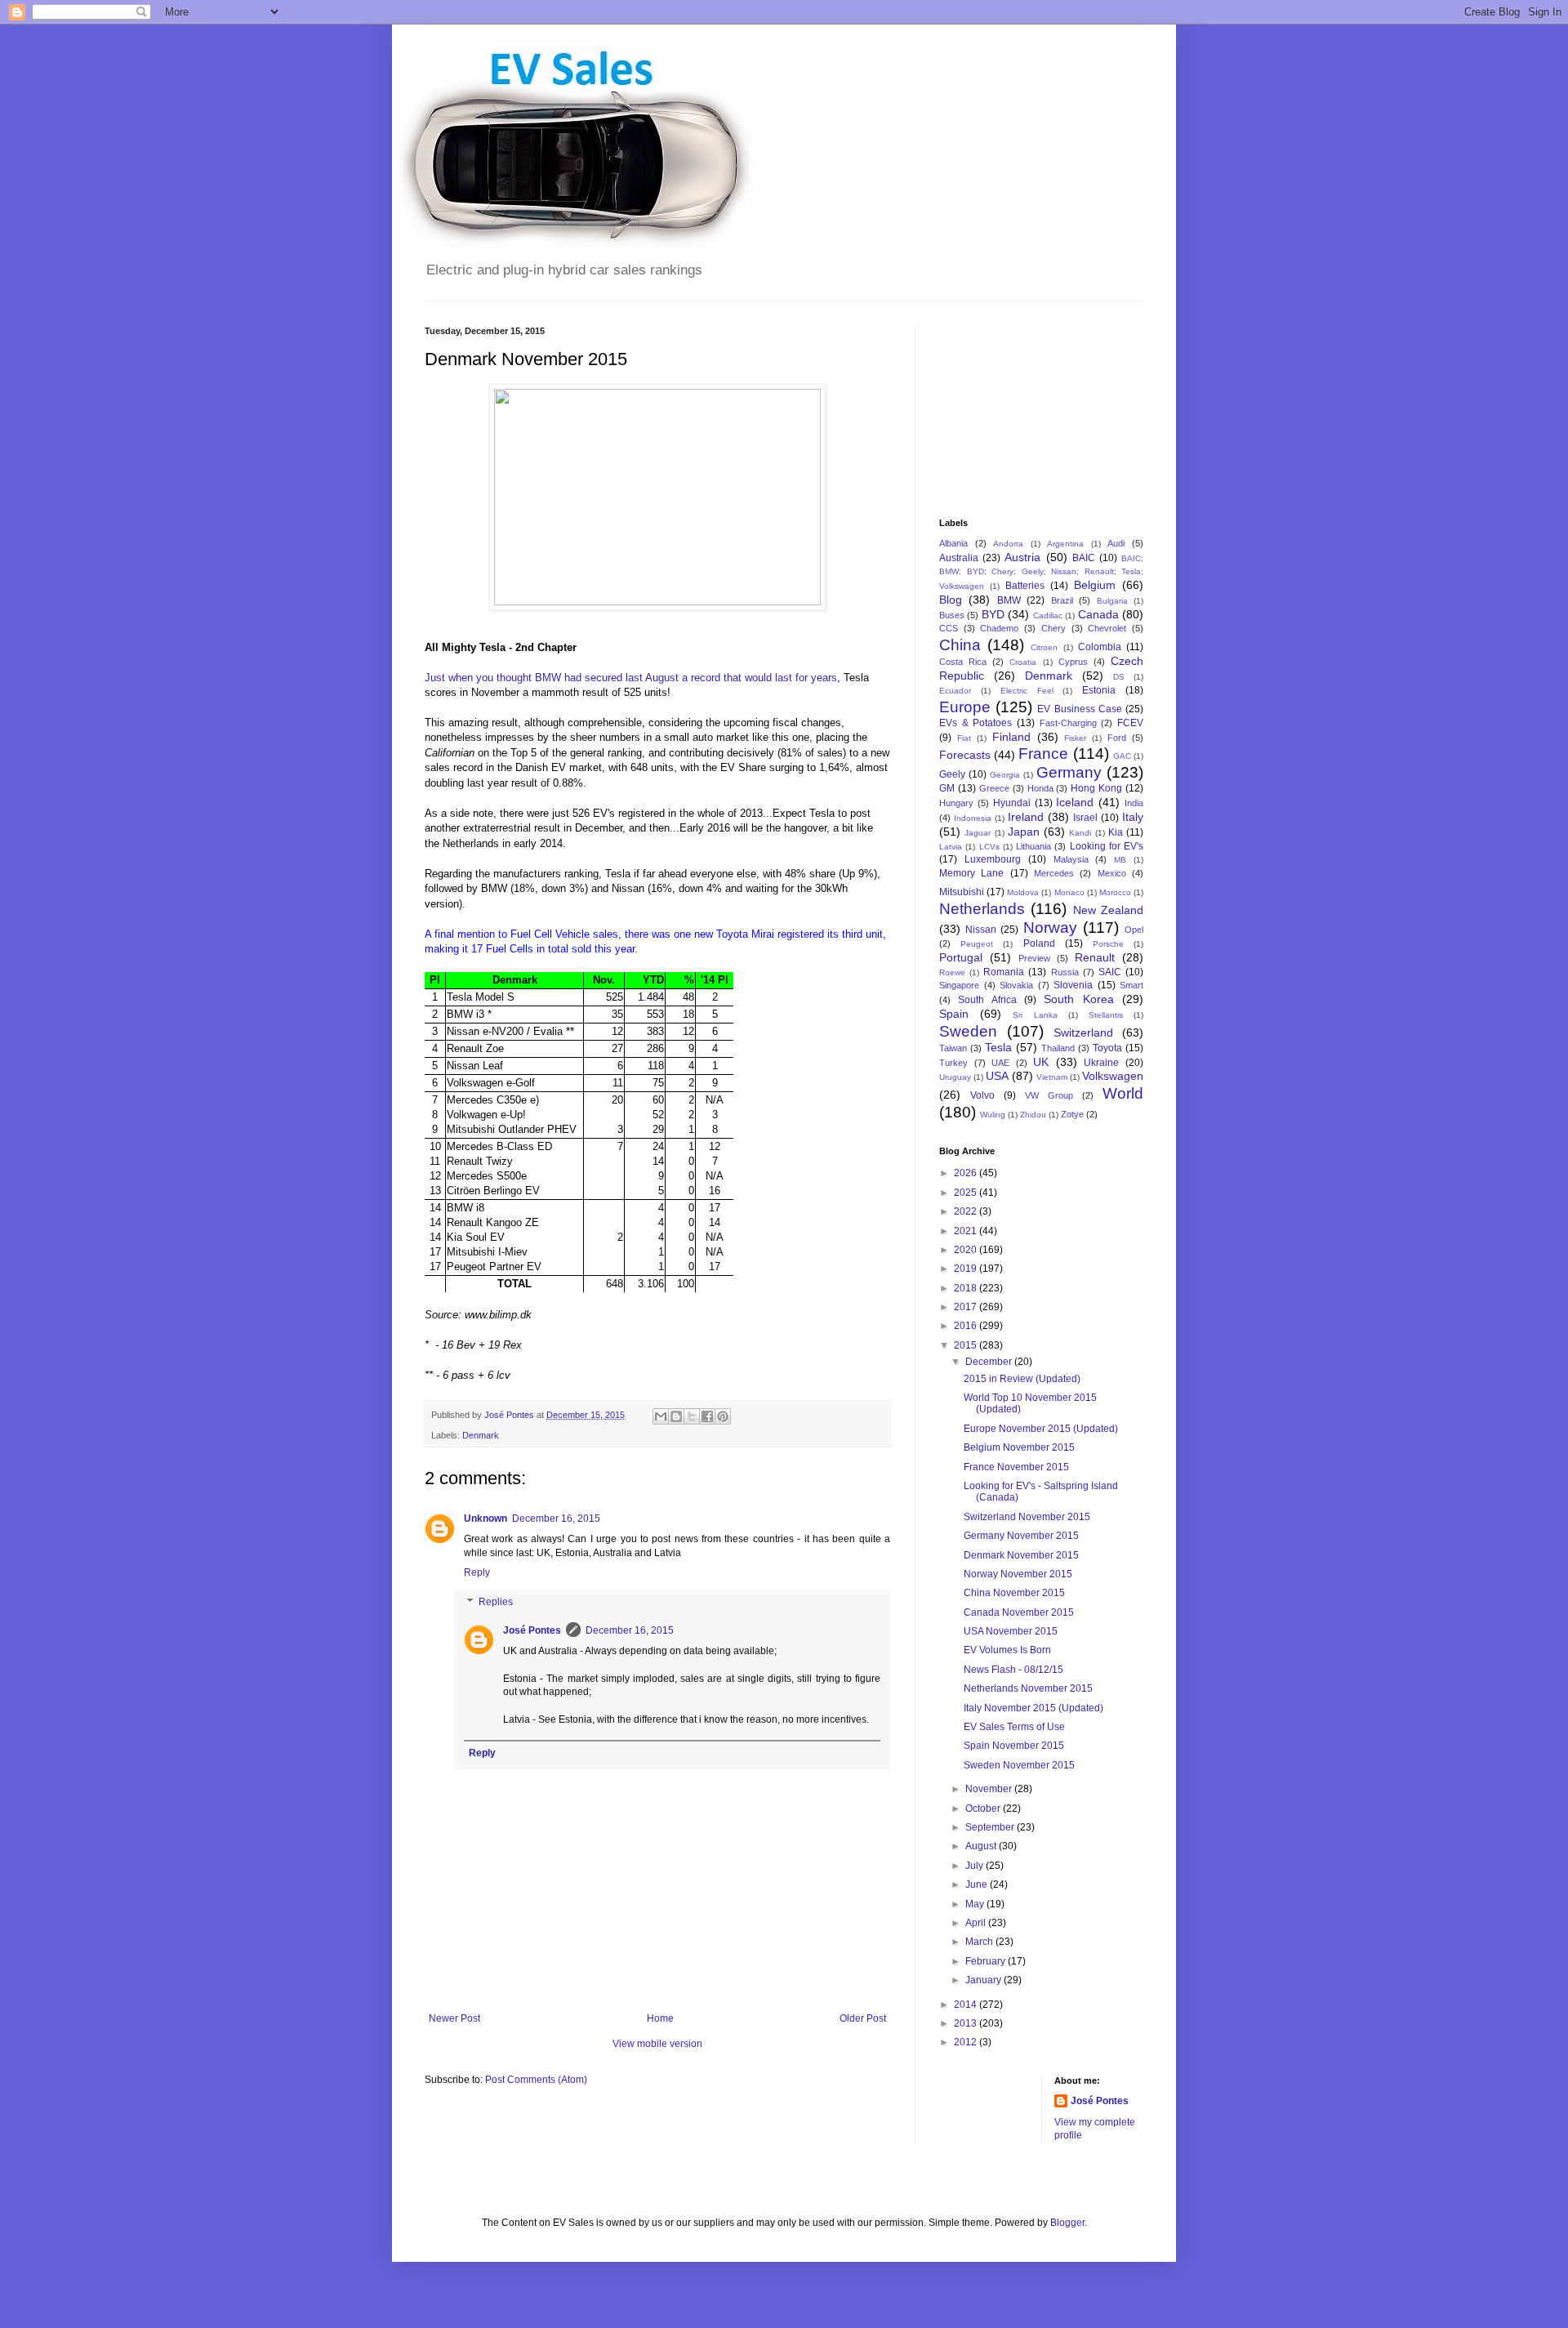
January (984, 1980)
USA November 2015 (1011, 1631)
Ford (1117, 738)
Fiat (964, 738)
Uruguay (955, 1077)
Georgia (1005, 775)
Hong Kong (1096, 788)
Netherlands (982, 909)
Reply (477, 1572)
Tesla (998, 1047)
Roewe (952, 972)
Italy (1133, 817)
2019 (967, 1269)
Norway (1050, 928)
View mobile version (657, 2044)
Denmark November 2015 (1021, 1555)
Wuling (993, 1115)
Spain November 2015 (1014, 1746)
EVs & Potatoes (976, 723)
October (984, 1808)
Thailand (1058, 1048)
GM (947, 788)
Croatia (1023, 662)
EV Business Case (1079, 709)
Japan (1024, 832)
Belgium (1095, 585)
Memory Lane (971, 873)
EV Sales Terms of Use (1014, 1727)
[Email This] (661, 1416)
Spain (954, 1014)
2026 (967, 1173)
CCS (949, 628)
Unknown (486, 1519)
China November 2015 (1014, 1593)
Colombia (1100, 647)
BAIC (1084, 558)
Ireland (1026, 817)
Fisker (1075, 738)
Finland (1011, 737)
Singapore (959, 985)
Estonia (1099, 690)
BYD (993, 614)
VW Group (1049, 1095)
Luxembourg (993, 859)
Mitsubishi (962, 892)
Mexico (1112, 873)
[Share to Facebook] (707, 1416)
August (982, 1846)
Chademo (999, 628)
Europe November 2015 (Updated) (1041, 1429)
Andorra (1008, 544)
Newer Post (454, 2018)
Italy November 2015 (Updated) (1033, 1708)
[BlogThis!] (676, 1416)
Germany (1069, 772)
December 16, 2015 (556, 1519)
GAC (1122, 756)
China (960, 645)
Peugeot (977, 944)
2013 (967, 2023)
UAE (1000, 1063)
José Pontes (532, 1630)
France (1043, 754)
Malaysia (1071, 859)
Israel (1085, 818)
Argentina (1065, 544)
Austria (1022, 557)
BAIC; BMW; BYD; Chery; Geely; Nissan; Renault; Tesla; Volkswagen (1041, 573)
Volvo (982, 1095)
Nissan (981, 930)
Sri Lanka (1035, 1015)
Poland (1039, 943)
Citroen (1044, 647)
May (976, 1904)
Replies (496, 1602)
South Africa (987, 1000)
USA (997, 1076)
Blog (951, 600)
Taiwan (953, 1048)
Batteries (1025, 586)
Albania (953, 543)
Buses (952, 615)
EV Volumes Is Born (1007, 1650)
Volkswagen (1113, 1076)
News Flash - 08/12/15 (1013, 1670)
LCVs (989, 847)
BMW (1009, 600)
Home (660, 2018)
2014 (967, 2005)
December (990, 1362)
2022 (967, 1211)
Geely (952, 774)
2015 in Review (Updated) (1022, 1379)
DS (1119, 677)
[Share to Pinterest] (723, 1416)
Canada (1098, 614)
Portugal (961, 957)
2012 (967, 2042)
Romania (1004, 972)
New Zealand (1108, 910)
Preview (1034, 958)
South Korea (1078, 999)
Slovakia (1016, 985)
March (980, 1942)
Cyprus (1073, 662)
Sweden (968, 1031)
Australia (959, 558)
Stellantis (1106, 1015)
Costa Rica (963, 662)
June (978, 1884)
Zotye (1072, 1114)
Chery (1053, 628)
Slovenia (1073, 985)
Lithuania (1033, 846)
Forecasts (965, 755)
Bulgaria (1112, 601)
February (987, 1961)
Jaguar (978, 833)
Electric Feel (1027, 691)
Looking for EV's (1107, 846)
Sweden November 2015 (1019, 1765)
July (976, 1866)
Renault (1095, 957)
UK (1041, 1062)
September (991, 1827)
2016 (967, 1326)
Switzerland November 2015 (1027, 1517)
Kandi (1080, 833)
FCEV (1130, 723)
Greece (994, 788)
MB (1120, 860)
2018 (967, 1288)
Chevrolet (1107, 628)
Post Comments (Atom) (536, 2080)
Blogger (1067, 2223)
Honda (1040, 788)
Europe (965, 707)
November (990, 1789)
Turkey (953, 1063)
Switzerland (1083, 1032)
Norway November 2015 (1018, 1574)
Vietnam (1052, 1077)
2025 (967, 1193)
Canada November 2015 (1019, 1612)
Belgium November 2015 (1019, 1447)
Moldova (1023, 892)
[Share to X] (692, 1416)
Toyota (1107, 1048)
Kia (1116, 832)
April (977, 1923)
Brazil (1062, 600)
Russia (1065, 972)
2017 (967, 1307)
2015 (967, 1345)
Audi (1116, 543)
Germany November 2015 (1021, 1536)
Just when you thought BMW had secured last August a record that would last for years (631, 678)
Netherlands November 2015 (1028, 1688)
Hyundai (1012, 803)
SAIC (1110, 972)
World (1123, 1093)
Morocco (1115, 892)
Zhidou (1033, 1115)
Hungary (956, 803)
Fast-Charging (1068, 723)
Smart (1131, 985)
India (1134, 803)
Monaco (1069, 892)
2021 (967, 1231)
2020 (967, 1250)
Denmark (481, 1435)
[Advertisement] (1021, 408)
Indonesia (973, 818)
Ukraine (1101, 1063)
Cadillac (1048, 615)
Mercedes (1054, 873)
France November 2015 (1016, 1467)
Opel (1134, 930)
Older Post (863, 2018)
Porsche (1108, 944)
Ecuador (955, 691)
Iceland (1075, 802)
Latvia (951, 847)
